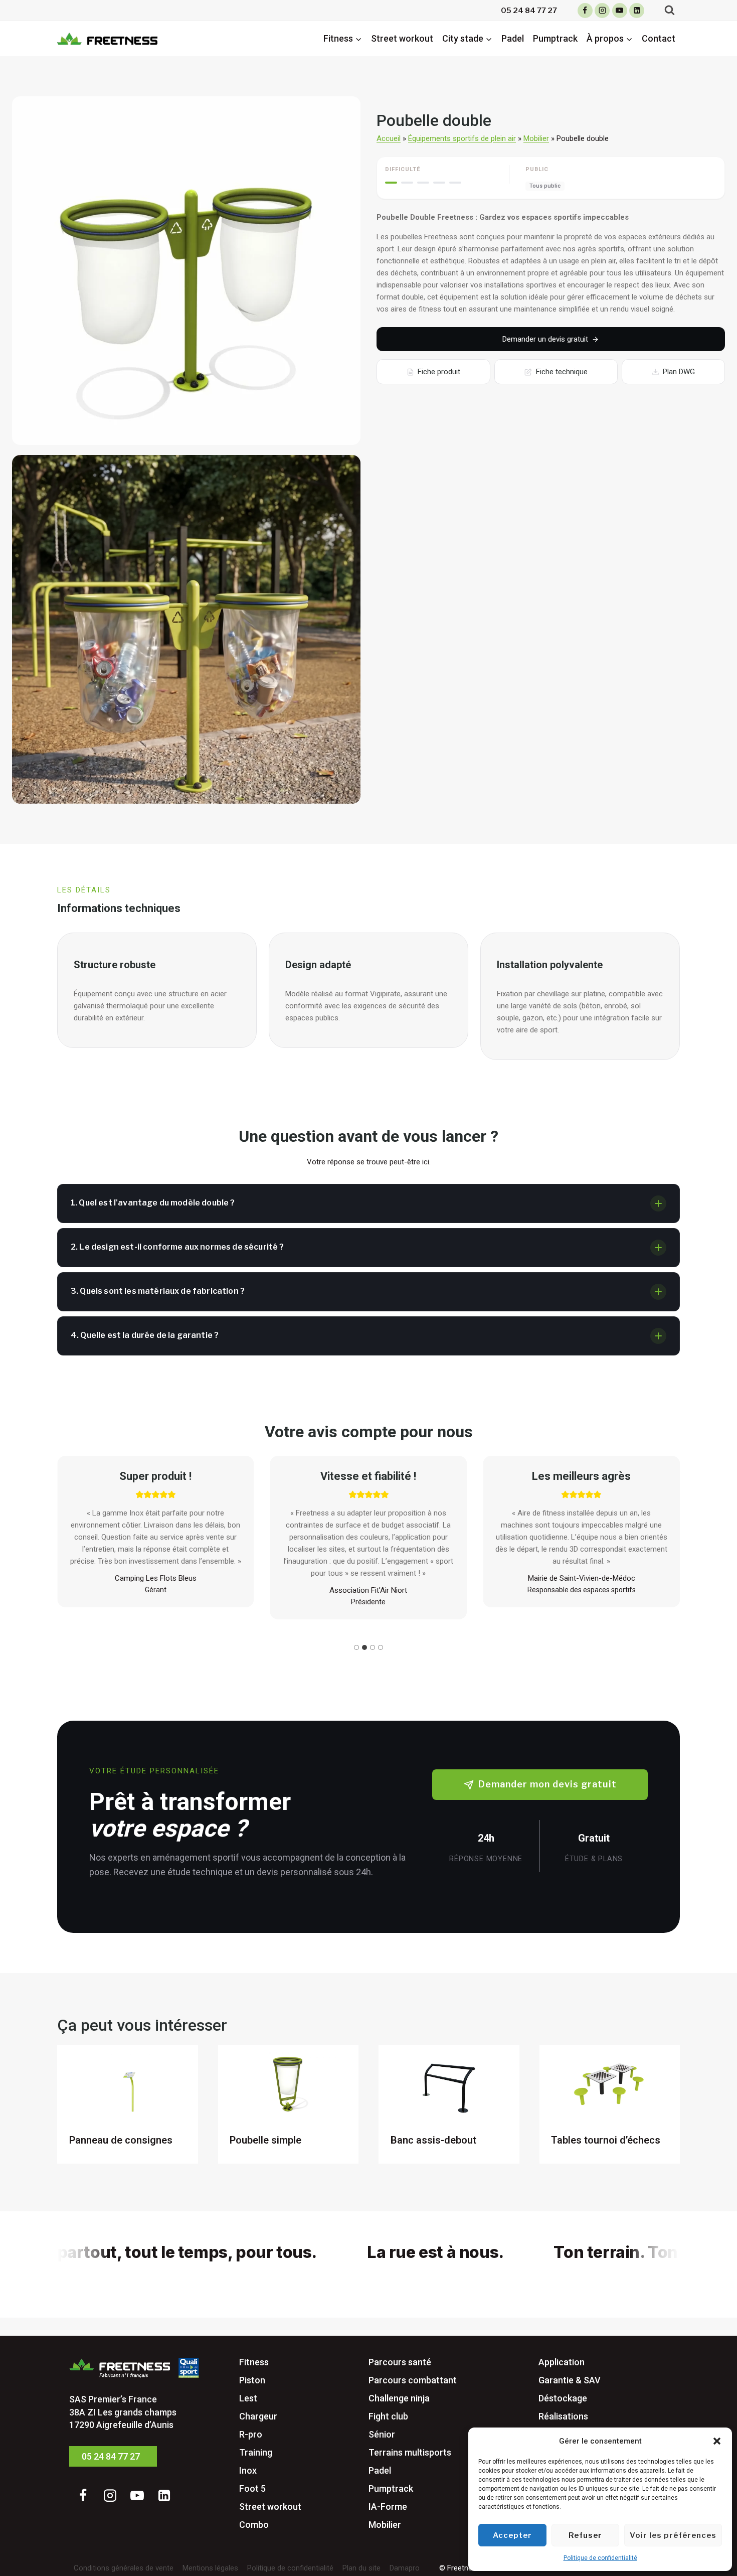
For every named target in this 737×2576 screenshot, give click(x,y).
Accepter (512, 2535)
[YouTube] (620, 11)
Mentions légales (210, 2568)
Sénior (382, 2434)
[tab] (356, 1647)
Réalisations (563, 2416)
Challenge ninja (399, 2398)
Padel (513, 38)
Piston (252, 2380)
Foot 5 (252, 2488)
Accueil (389, 138)
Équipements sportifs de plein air (462, 138)
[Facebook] (585, 11)
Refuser (585, 2535)
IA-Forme (388, 2507)
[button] (717, 2441)
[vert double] (186, 271)
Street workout (402, 38)
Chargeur (258, 2416)
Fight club (388, 2416)
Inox (248, 2470)
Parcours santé (400, 2362)
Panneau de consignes (121, 2140)
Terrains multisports (410, 2452)
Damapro (405, 2568)
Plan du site (361, 2568)
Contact (659, 38)
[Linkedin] (637, 11)
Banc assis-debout (433, 2140)
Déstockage (563, 2398)
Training (256, 2452)
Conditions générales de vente (124, 2568)
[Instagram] (602, 11)
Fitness (254, 2362)
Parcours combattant (413, 2380)
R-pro (251, 2434)
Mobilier (536, 138)
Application (562, 2362)
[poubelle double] (186, 629)
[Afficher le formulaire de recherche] (670, 10)
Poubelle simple (265, 2140)
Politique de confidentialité (600, 2558)
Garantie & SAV (570, 2380)
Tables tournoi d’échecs (606, 2140)
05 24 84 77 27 (529, 11)
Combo (254, 2525)
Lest (248, 2398)
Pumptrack (555, 38)
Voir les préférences (673, 2535)
